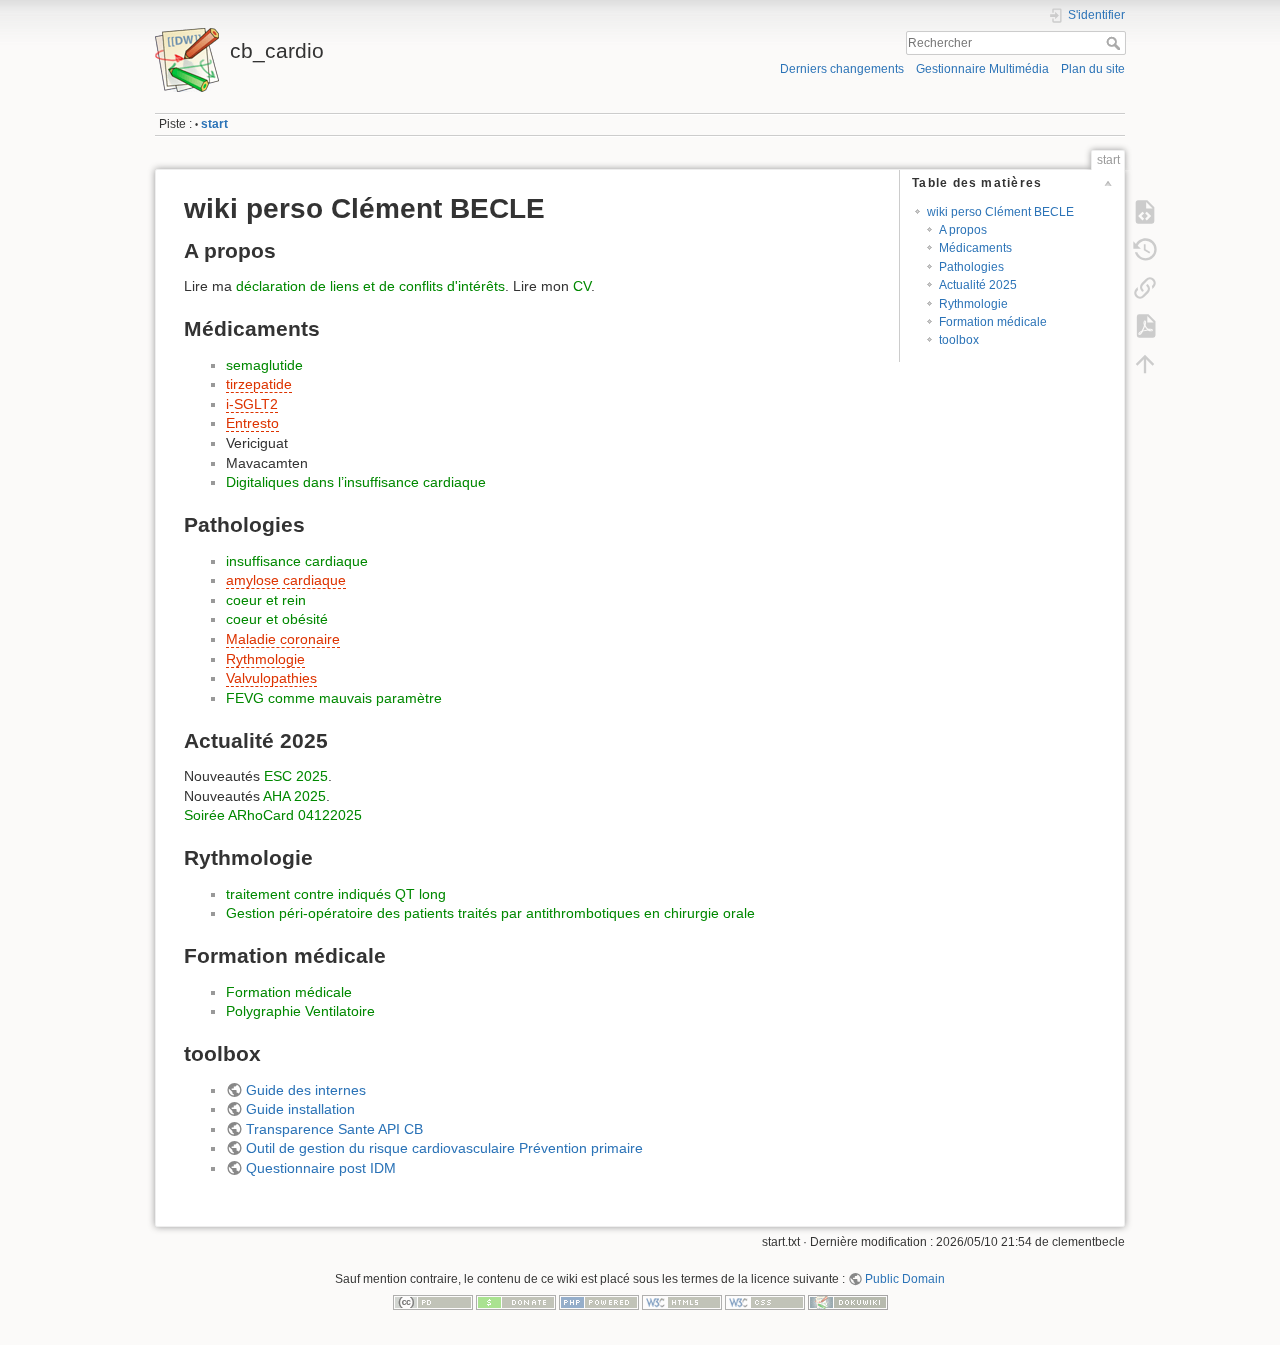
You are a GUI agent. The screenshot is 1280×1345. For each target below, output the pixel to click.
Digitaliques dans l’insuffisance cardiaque (356, 482)
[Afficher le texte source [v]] (1145, 212)
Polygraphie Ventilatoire (300, 1011)
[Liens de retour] (1145, 288)
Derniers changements (842, 69)
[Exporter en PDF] (1145, 326)
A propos (963, 230)
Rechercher (1115, 43)
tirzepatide (259, 384)
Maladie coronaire (283, 639)
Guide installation (300, 1109)
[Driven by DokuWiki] (848, 1302)
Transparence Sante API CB (334, 1129)
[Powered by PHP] (599, 1302)
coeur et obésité (277, 619)
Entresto (252, 423)
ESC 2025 (296, 776)
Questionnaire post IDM (321, 1168)
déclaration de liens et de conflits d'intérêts (370, 286)
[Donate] (516, 1302)
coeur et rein (266, 600)
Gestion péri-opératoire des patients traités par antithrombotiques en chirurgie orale (490, 913)
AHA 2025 (294, 796)
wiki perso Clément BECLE (1000, 212)
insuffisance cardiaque (297, 561)
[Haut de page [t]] (1145, 364)
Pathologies (971, 267)
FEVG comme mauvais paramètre (334, 698)
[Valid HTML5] (682, 1302)
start (214, 124)
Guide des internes (306, 1090)
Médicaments (975, 248)
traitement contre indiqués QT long (336, 894)
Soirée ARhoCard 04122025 (273, 815)
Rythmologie (973, 304)
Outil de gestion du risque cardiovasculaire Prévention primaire (444, 1148)
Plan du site (1093, 69)
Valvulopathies (271, 678)
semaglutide (264, 365)
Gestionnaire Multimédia (982, 69)
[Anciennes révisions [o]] (1145, 250)
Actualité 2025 (978, 285)
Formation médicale (993, 322)
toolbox (959, 340)
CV (582, 286)
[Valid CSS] (765, 1302)
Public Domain (905, 1279)
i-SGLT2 (252, 404)
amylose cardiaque (286, 580)
